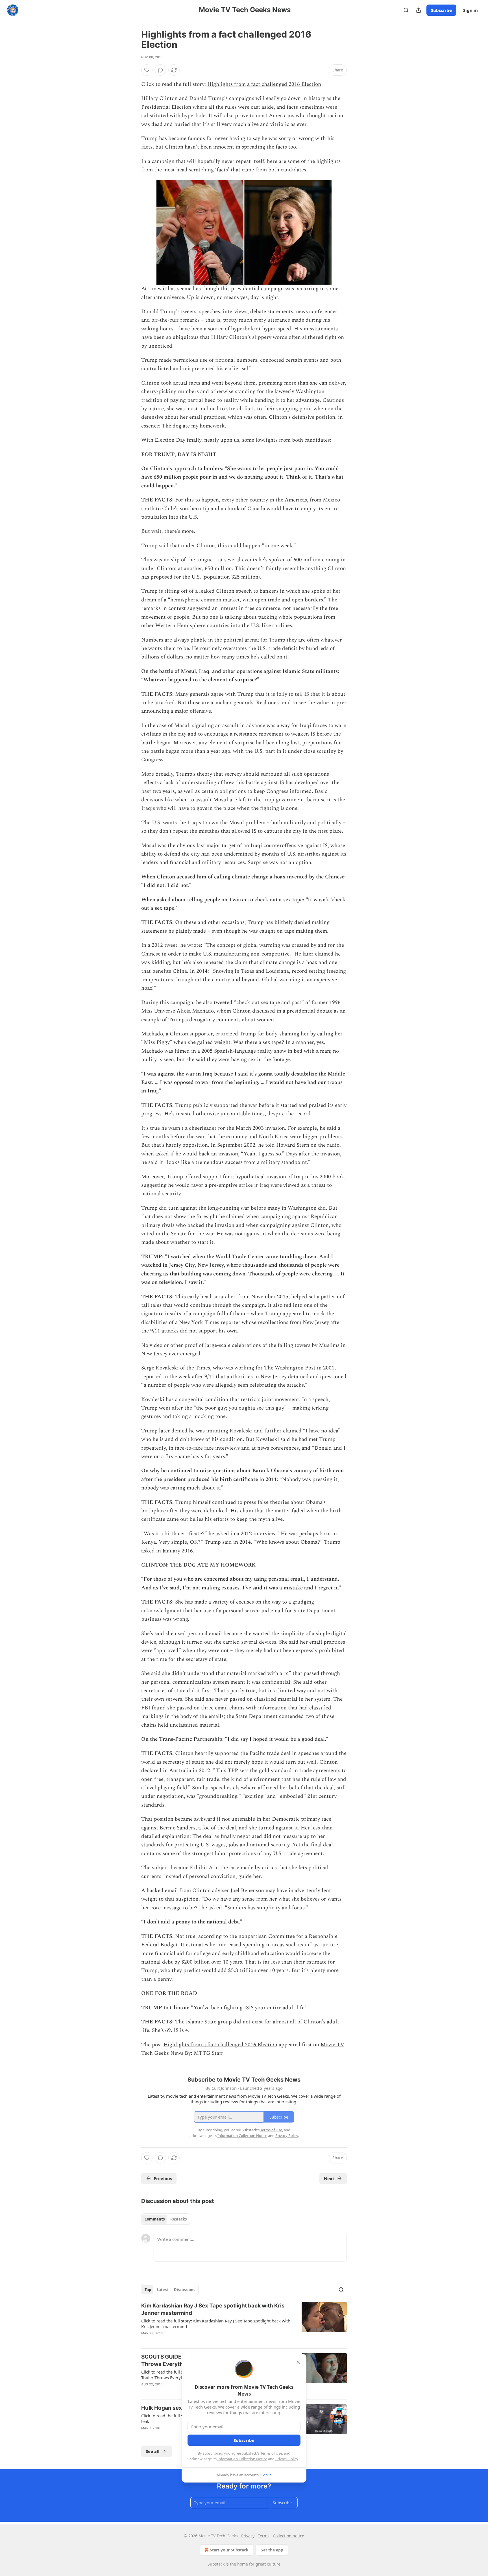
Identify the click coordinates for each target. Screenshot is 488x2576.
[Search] (406, 10)
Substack (216, 2564)
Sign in (470, 10)
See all (153, 2451)
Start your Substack (229, 2550)
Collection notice (288, 2536)
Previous (163, 2178)
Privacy (248, 2536)
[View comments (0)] (160, 70)
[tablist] (166, 2219)
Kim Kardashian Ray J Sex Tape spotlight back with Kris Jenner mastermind (213, 2309)
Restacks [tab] (178, 2219)
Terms (264, 2536)
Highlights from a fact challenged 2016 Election (264, 84)
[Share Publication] (419, 10)
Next (329, 2178)
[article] (244, 2323)
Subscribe (441, 10)
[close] (298, 2362)
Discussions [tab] (185, 2290)
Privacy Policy (287, 2459)
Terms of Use (271, 2453)
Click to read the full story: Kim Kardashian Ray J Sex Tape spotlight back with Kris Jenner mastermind (216, 2324)
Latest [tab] (163, 2290)
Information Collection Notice (242, 2459)
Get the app (272, 2550)
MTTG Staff (208, 2053)
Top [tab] (148, 2290)
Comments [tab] (155, 2219)
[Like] (147, 70)
